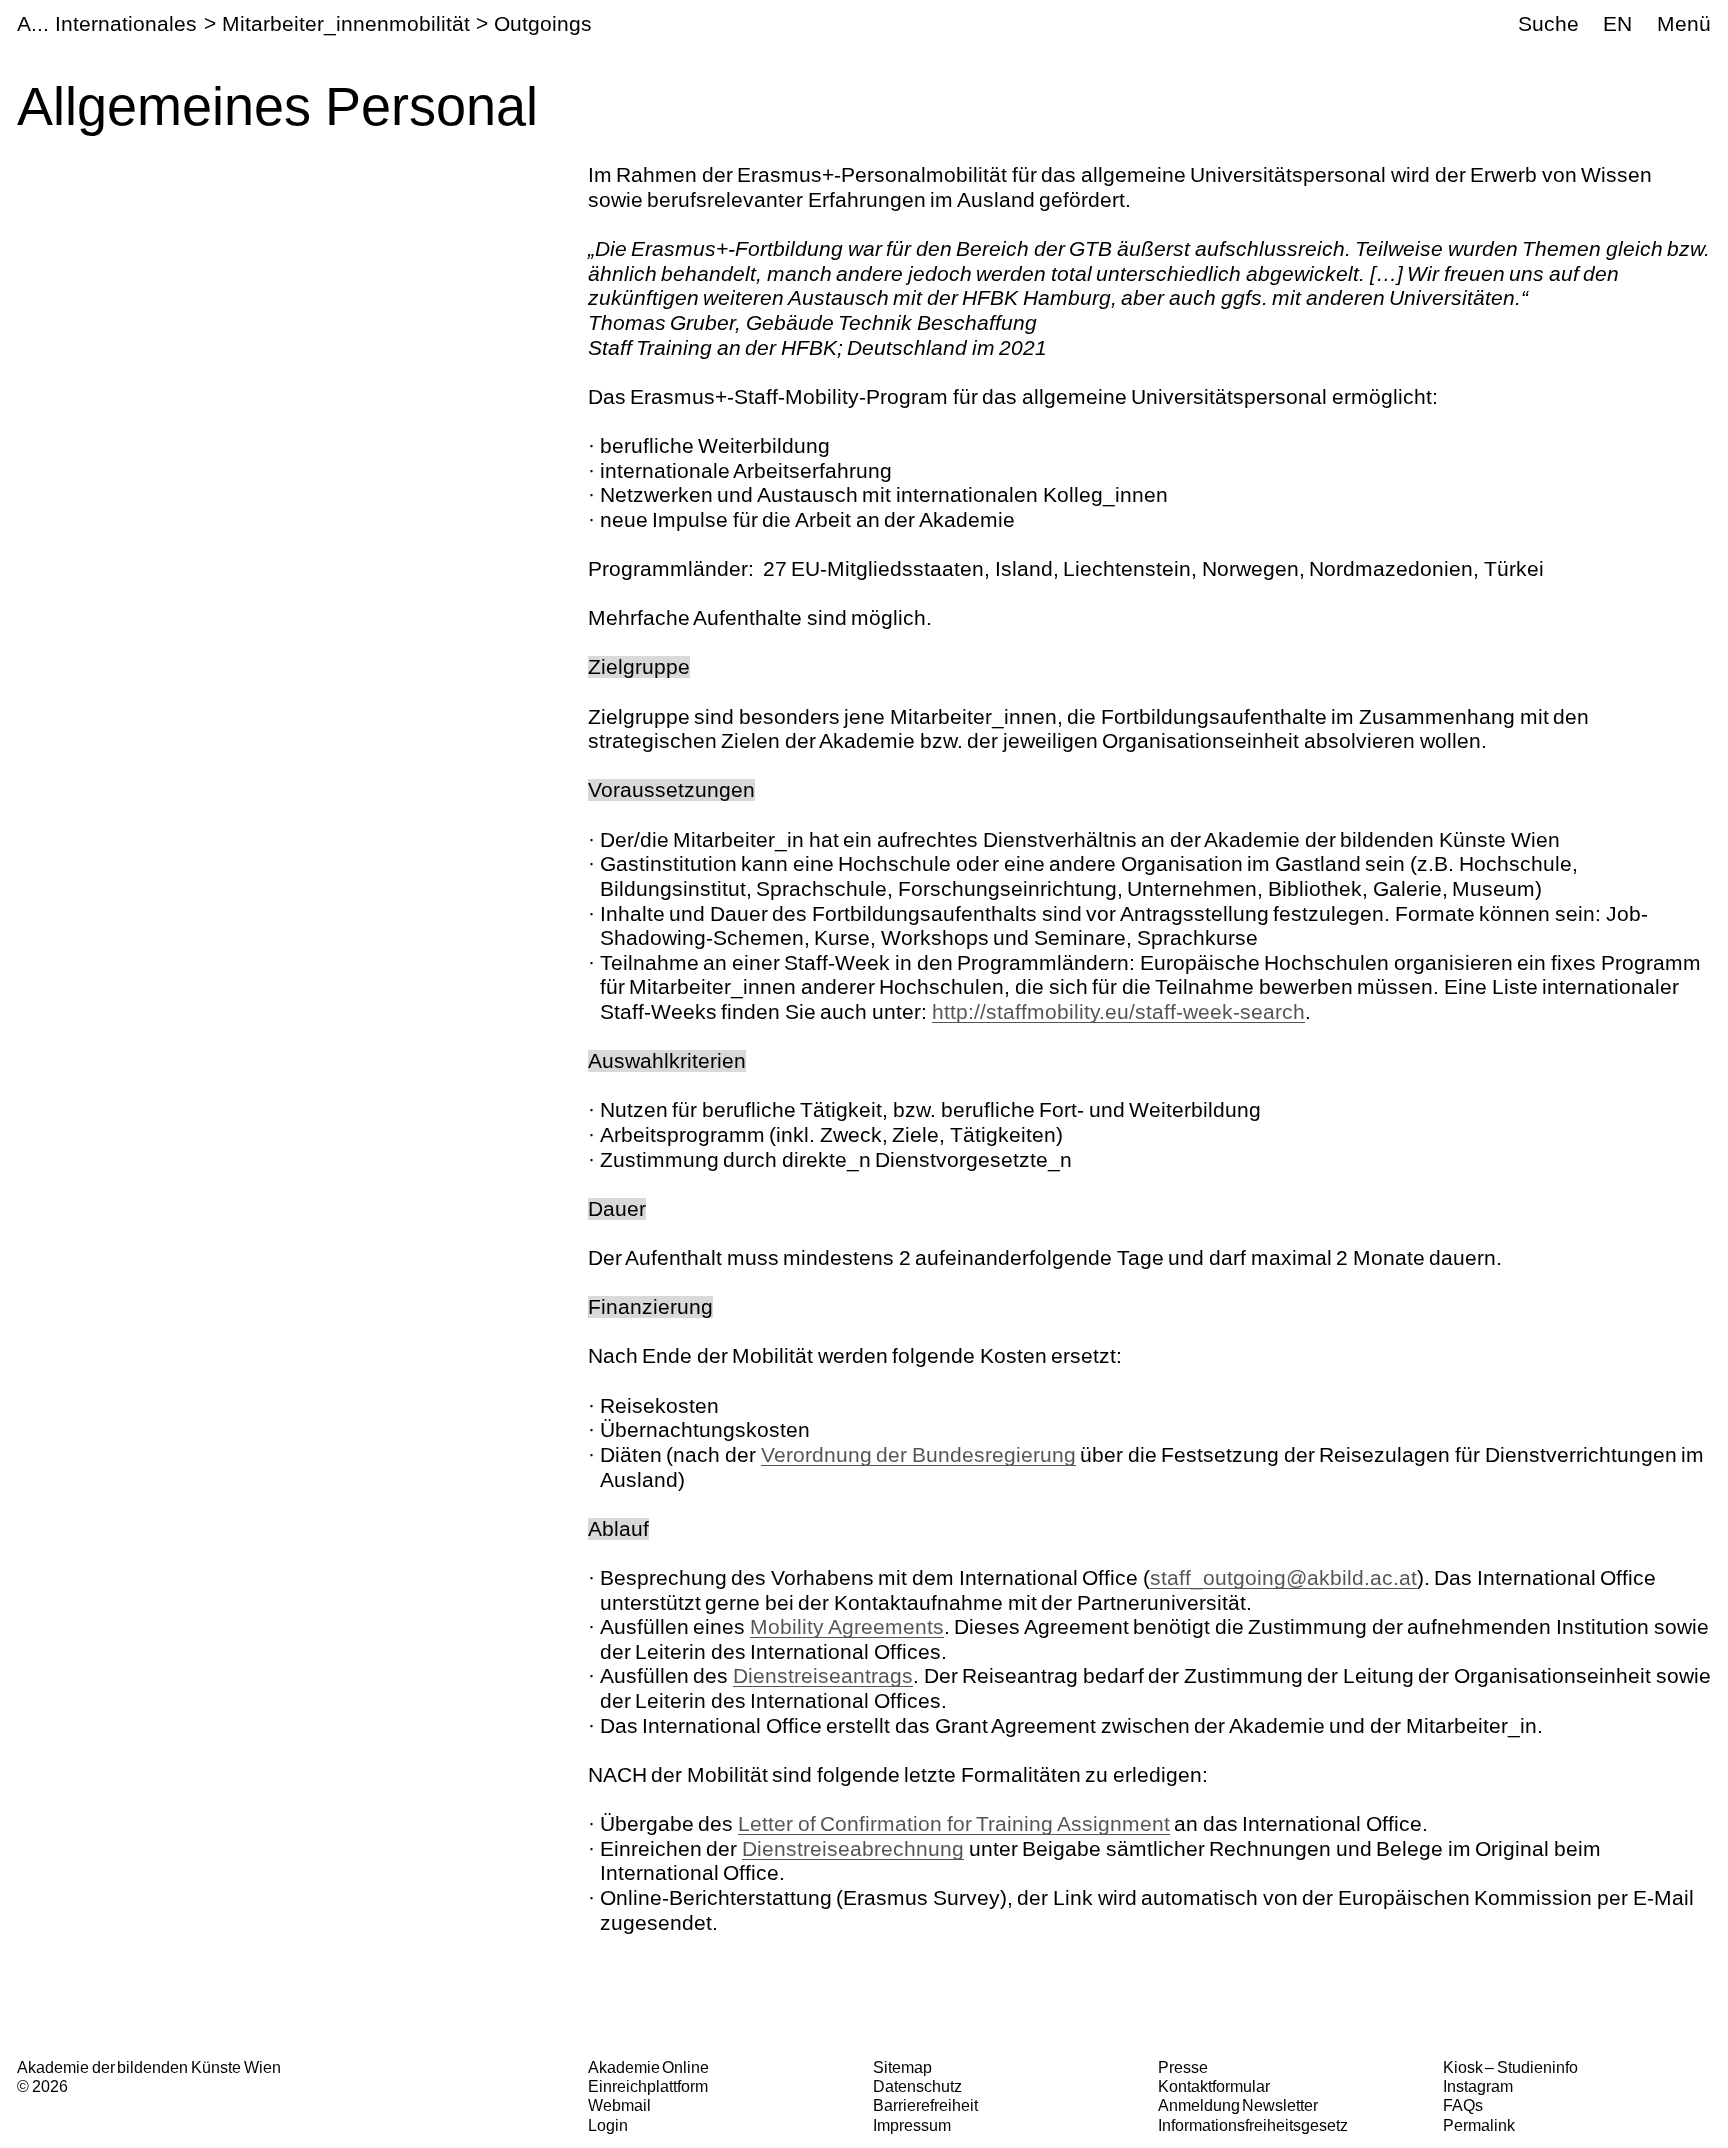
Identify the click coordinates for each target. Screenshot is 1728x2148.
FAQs (1463, 2105)
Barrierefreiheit (925, 2105)
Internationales (126, 23)
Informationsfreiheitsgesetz (1253, 2125)
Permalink (1479, 2125)
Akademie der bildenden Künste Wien (148, 2067)
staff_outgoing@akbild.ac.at (1283, 1577)
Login (608, 2125)
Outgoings (543, 23)
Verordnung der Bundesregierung (918, 1454)
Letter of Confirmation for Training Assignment (954, 1823)
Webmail (619, 2105)
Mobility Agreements (847, 1626)
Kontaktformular (1214, 2086)
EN (1617, 23)
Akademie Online (649, 2067)
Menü (1684, 23)
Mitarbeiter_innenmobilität (346, 23)
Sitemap (902, 2067)
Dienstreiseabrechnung (853, 1848)
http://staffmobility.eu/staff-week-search (1118, 1011)
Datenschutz (917, 2086)
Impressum (912, 2125)
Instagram (1478, 2086)
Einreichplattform (648, 2086)
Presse (1183, 2067)
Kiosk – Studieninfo (1510, 2067)
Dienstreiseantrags (823, 1675)
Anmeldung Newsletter (1238, 2105)
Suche (1548, 23)
